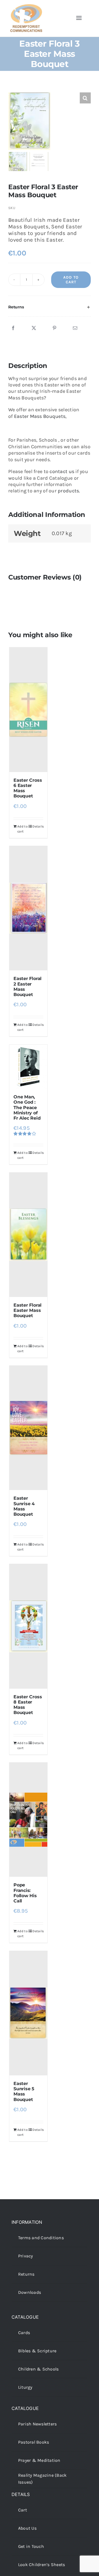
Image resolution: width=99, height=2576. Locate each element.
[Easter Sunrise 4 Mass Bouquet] (28, 1428)
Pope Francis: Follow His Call (25, 1893)
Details (38, 826)
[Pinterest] (54, 328)
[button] (50, 307)
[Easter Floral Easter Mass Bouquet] (28, 1235)
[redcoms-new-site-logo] (26, 7)
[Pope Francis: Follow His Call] (28, 1820)
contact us (62, 471)
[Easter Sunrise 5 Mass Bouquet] (28, 2013)
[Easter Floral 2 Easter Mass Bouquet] (28, 908)
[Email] (75, 328)
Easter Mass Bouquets (40, 416)
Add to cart (71, 280)
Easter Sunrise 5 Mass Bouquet (24, 2092)
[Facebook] (13, 328)
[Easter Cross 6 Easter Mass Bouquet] (28, 710)
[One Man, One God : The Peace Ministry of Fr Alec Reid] (28, 1067)
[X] (34, 328)
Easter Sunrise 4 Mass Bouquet (24, 1506)
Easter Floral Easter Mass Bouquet (28, 1310)
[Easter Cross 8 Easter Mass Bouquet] (28, 1626)
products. (69, 491)
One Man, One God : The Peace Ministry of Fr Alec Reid (27, 1107)
